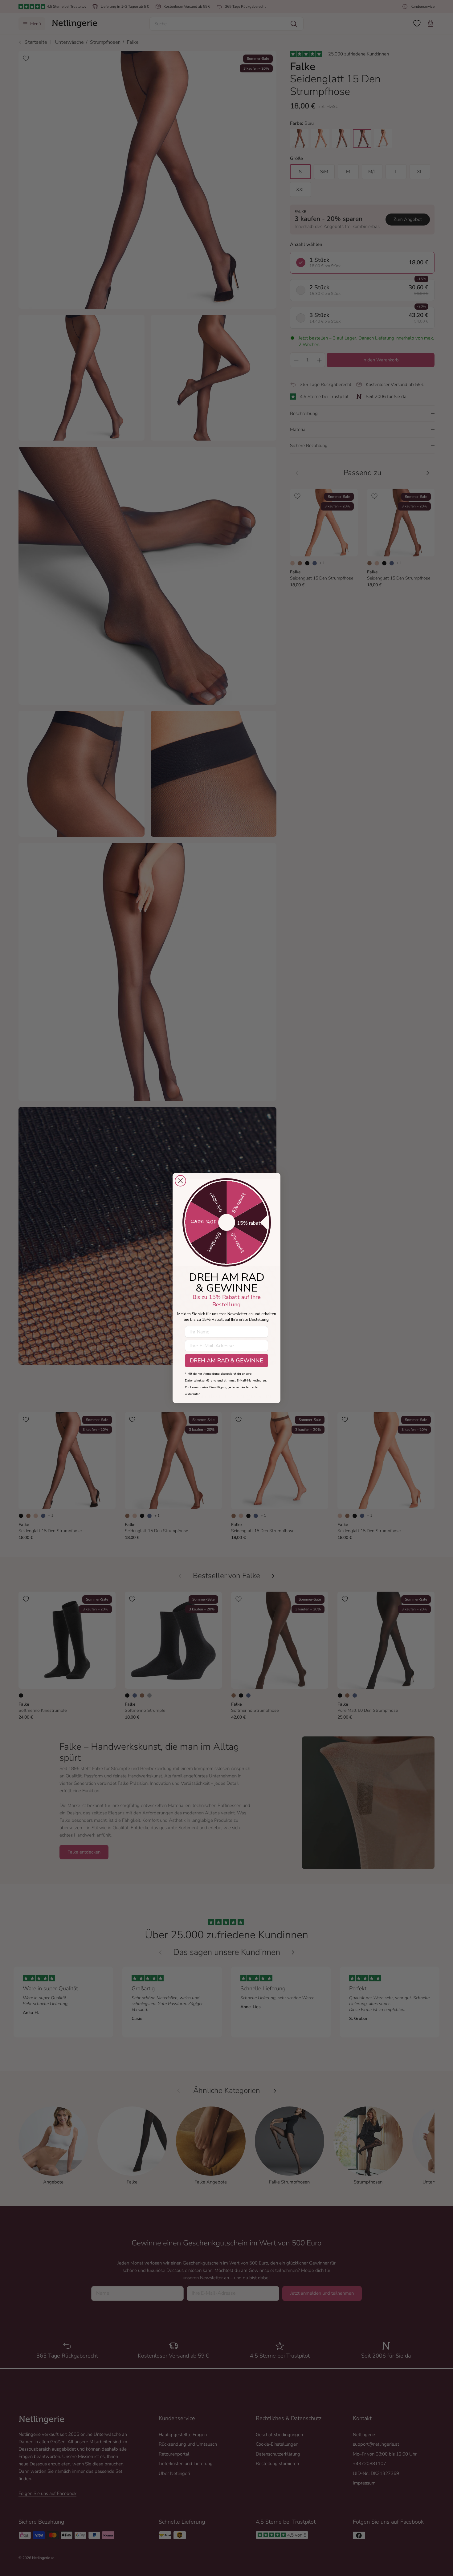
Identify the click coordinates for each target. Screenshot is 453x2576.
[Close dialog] (180, 1181)
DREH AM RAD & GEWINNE (226, 1361)
